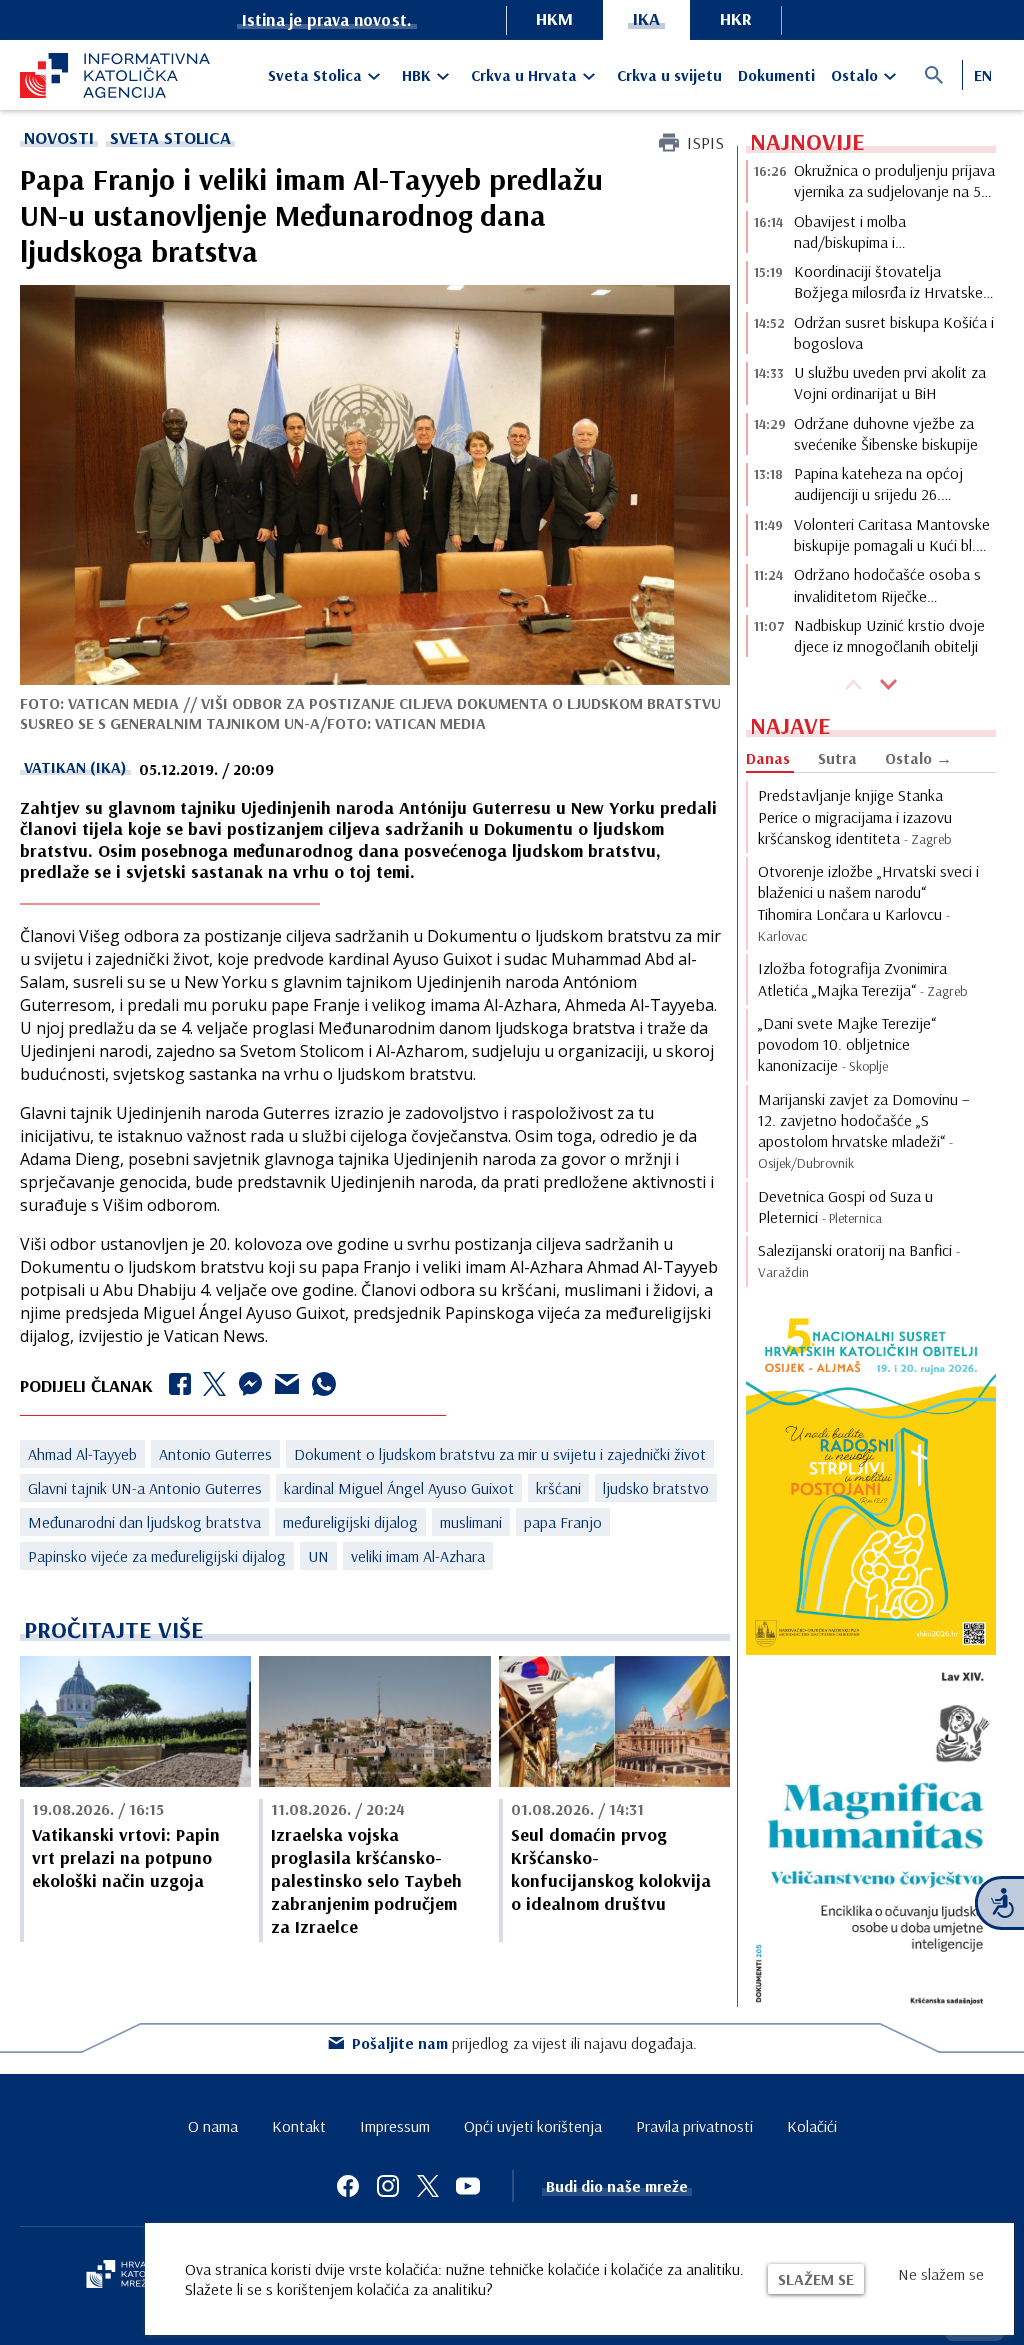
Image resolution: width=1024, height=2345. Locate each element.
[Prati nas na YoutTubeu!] (468, 2186)
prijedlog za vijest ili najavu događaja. (524, 2043)
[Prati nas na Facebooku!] (348, 2186)
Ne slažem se (941, 2274)
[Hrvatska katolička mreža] (130, 2276)
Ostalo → (918, 758)
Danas (768, 758)
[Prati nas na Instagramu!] (388, 2186)
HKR (736, 18)
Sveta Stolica (315, 75)
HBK (416, 75)
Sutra (837, 758)
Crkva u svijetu (669, 75)
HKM (554, 18)
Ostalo (854, 75)
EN (983, 75)
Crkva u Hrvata (524, 75)
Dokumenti (776, 75)
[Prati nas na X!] (428, 2186)
